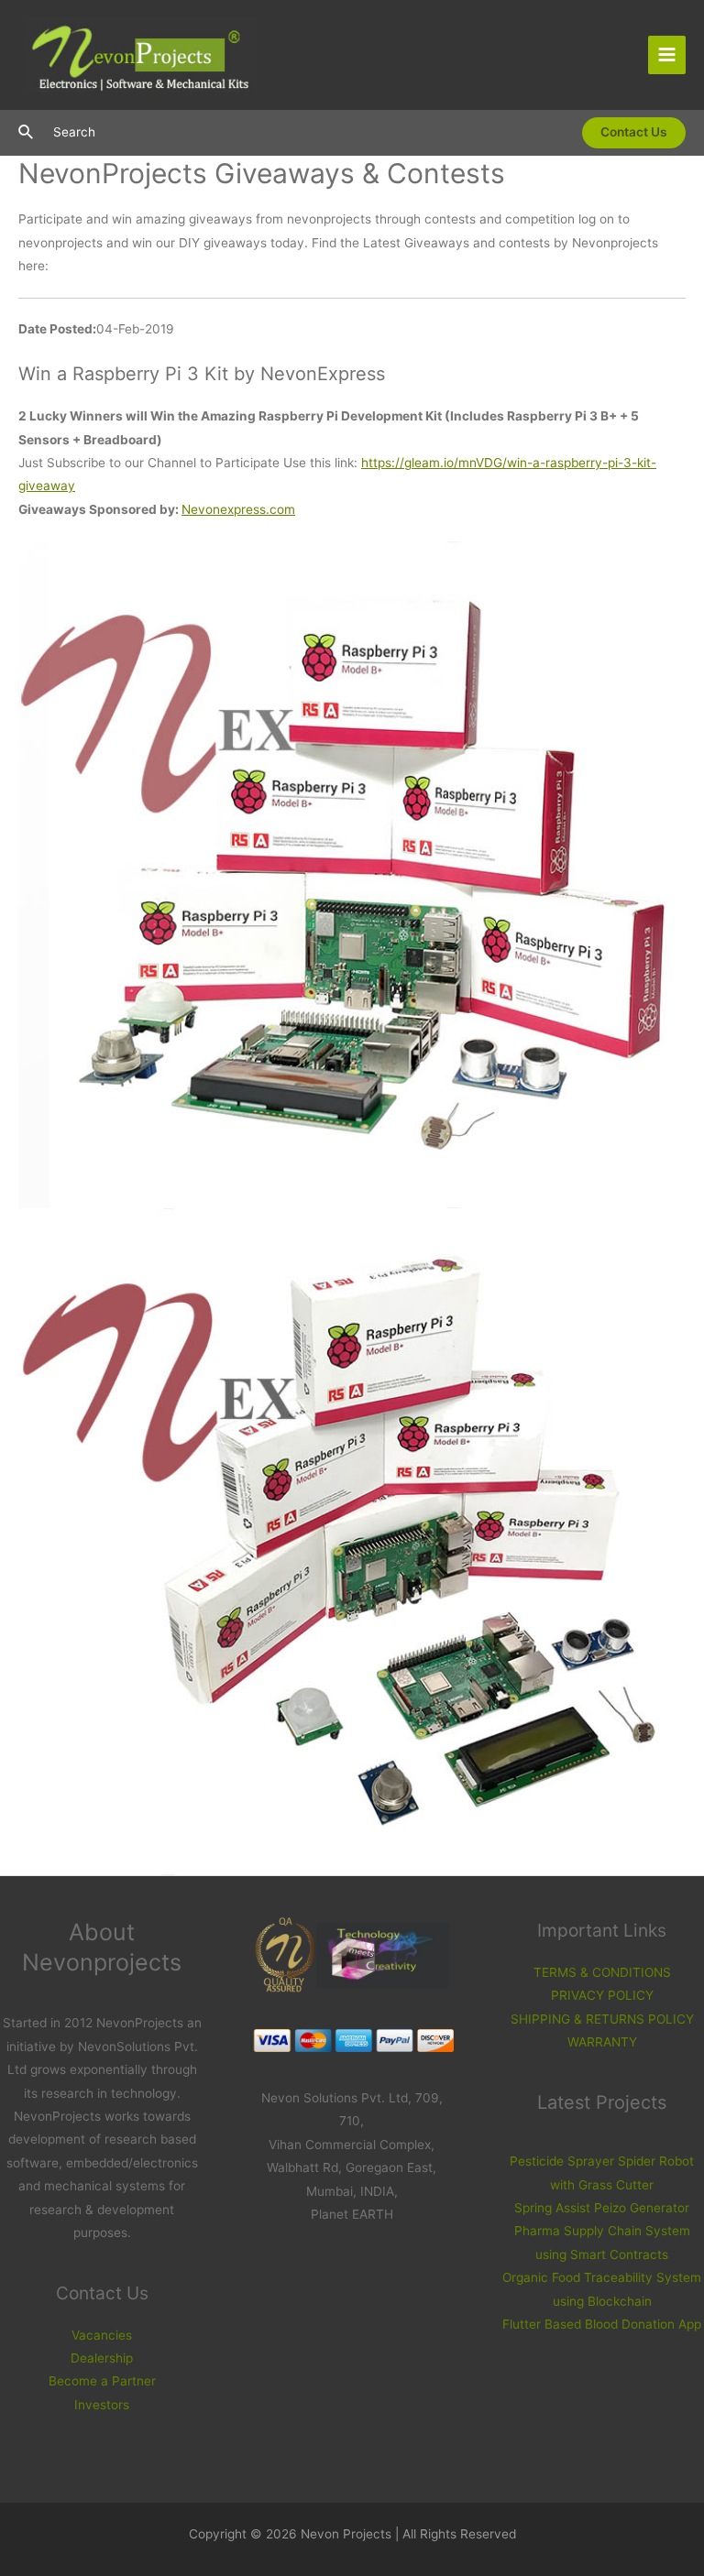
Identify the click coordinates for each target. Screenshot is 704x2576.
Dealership (102, 2358)
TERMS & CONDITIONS (602, 1972)
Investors (102, 2405)
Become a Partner (102, 2381)
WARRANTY (602, 2042)
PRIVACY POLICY (602, 1995)
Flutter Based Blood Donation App (602, 2324)
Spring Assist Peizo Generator (602, 2208)
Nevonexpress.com (238, 509)
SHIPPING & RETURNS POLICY (602, 2019)
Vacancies (102, 2335)
